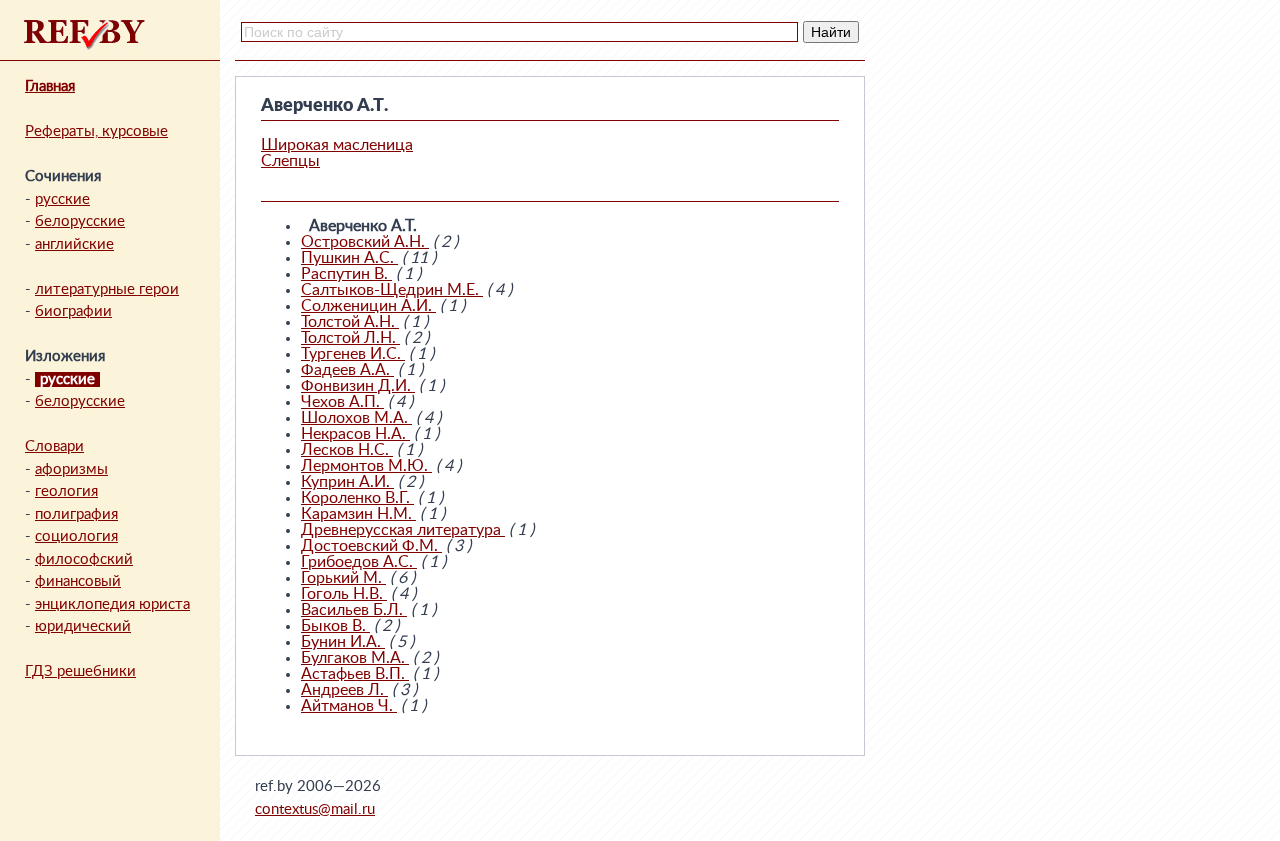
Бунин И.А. (343, 642)
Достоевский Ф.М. (371, 546)
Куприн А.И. (347, 482)
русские (62, 199)
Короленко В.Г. (357, 498)
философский (84, 559)
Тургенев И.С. (353, 354)
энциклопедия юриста (112, 604)
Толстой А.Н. (350, 322)
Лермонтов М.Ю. (366, 466)
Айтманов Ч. (349, 706)
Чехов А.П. (342, 402)
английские (74, 244)
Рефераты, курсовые (96, 131)
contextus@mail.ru (315, 809)
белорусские (80, 221)
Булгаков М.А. (355, 658)
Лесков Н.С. (347, 450)
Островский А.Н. (365, 242)
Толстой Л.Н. (350, 338)
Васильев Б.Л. (354, 610)
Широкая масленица (337, 145)
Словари (54, 446)
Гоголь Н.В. (344, 594)
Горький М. (343, 578)
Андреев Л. (344, 690)
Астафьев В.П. (355, 674)
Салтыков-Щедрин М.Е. (392, 290)
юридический (83, 626)
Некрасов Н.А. (355, 434)
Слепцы (290, 161)
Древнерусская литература (403, 530)
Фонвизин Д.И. (358, 386)
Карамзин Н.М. (358, 514)
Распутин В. (346, 274)
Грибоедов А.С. (359, 562)
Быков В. (335, 626)
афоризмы (71, 469)
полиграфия (76, 514)
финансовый (78, 581)
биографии (73, 311)
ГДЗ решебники (80, 671)
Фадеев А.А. (347, 370)
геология (66, 491)
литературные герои (107, 289)
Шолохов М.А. (356, 418)
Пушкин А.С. (349, 258)
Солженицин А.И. (368, 306)
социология (76, 536)
